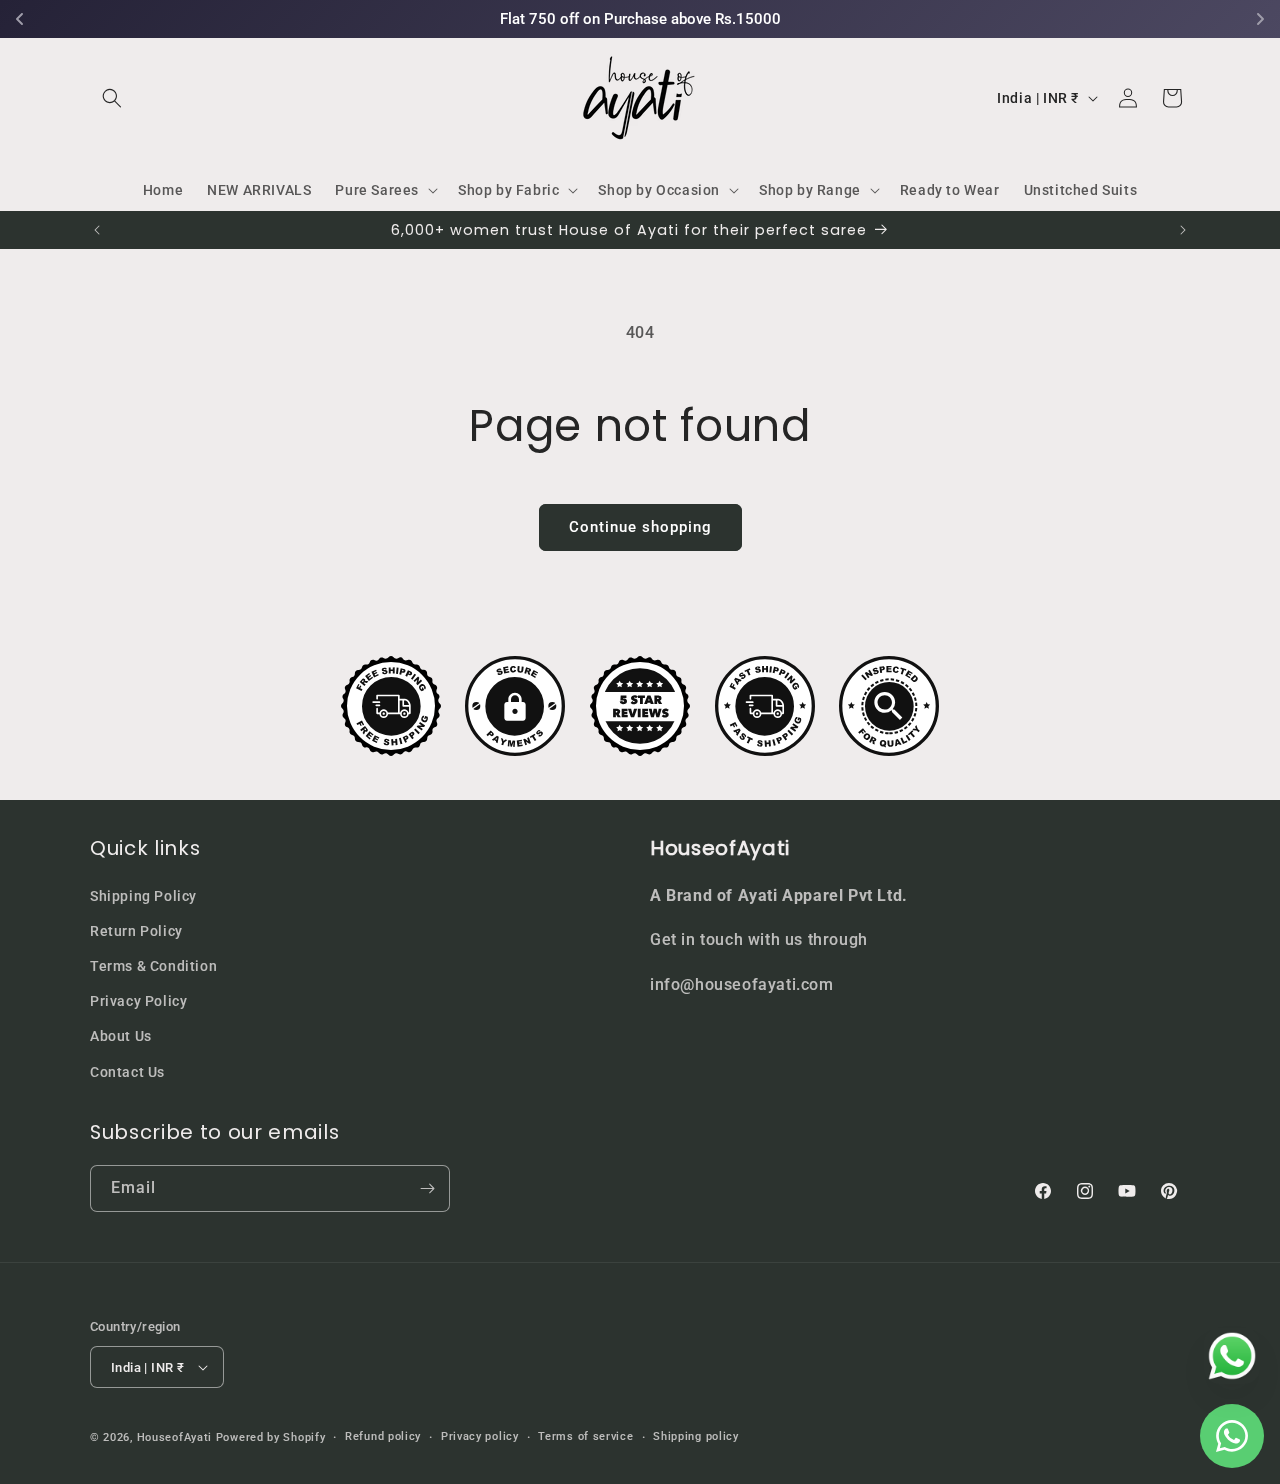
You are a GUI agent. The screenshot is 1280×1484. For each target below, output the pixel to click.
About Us (121, 1036)
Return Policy (136, 931)
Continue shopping (640, 527)
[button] (112, 98)
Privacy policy (480, 1436)
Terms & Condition (153, 966)
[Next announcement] (1183, 230)
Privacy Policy (138, 1001)
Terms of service (585, 1436)
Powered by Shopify (271, 1437)
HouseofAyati (174, 1437)
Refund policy (383, 1436)
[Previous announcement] (97, 230)
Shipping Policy (143, 896)
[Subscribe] (427, 1188)
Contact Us (127, 1072)
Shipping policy (696, 1436)
